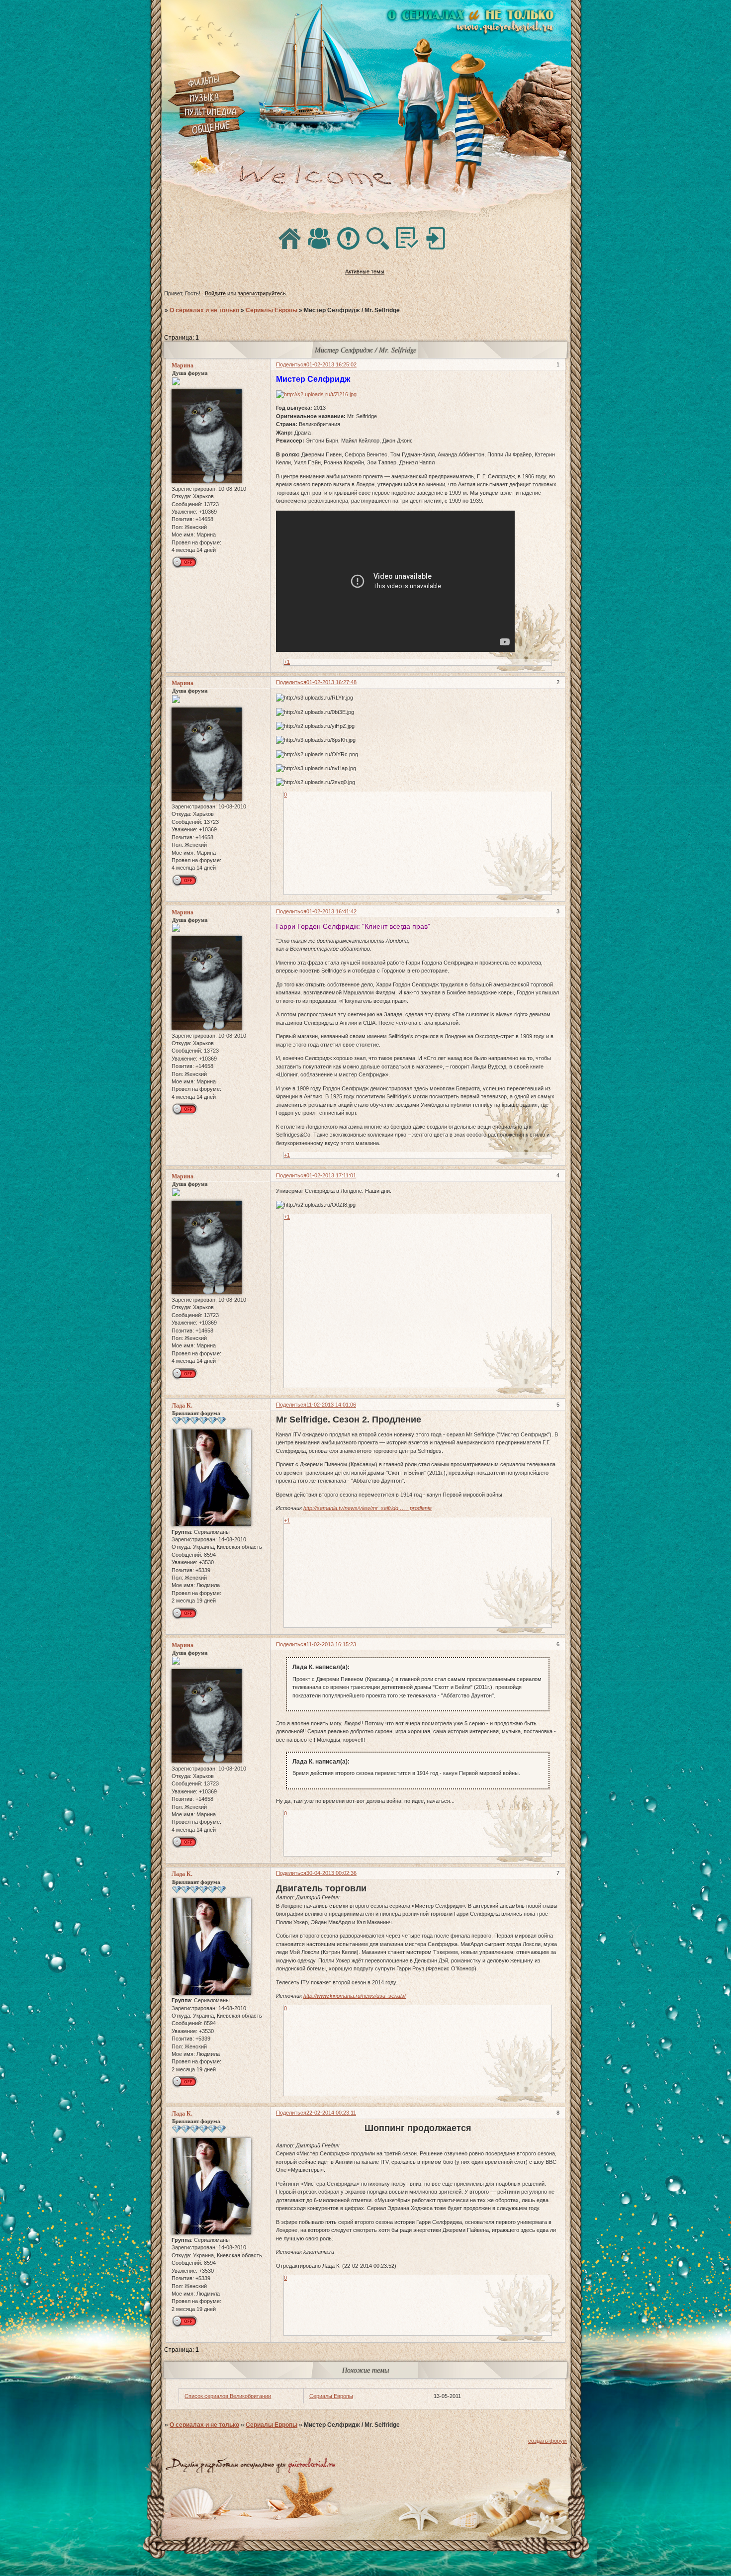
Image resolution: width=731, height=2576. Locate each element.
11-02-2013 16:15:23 (331, 1644)
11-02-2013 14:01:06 (331, 1405)
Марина (183, 365)
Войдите (215, 293)
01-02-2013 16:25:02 (331, 364)
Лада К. (182, 1406)
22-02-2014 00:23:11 (331, 2113)
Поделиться (291, 364)
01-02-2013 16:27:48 (331, 682)
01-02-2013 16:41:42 (331, 911)
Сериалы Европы (272, 310)
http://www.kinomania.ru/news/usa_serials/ (355, 1996)
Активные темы (365, 271)
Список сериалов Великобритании (228, 2396)
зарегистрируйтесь (262, 293)
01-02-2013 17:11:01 (331, 1175)
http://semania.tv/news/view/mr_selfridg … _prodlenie (367, 1508)
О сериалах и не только (204, 310)
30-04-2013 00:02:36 (331, 1873)
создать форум (548, 2441)
